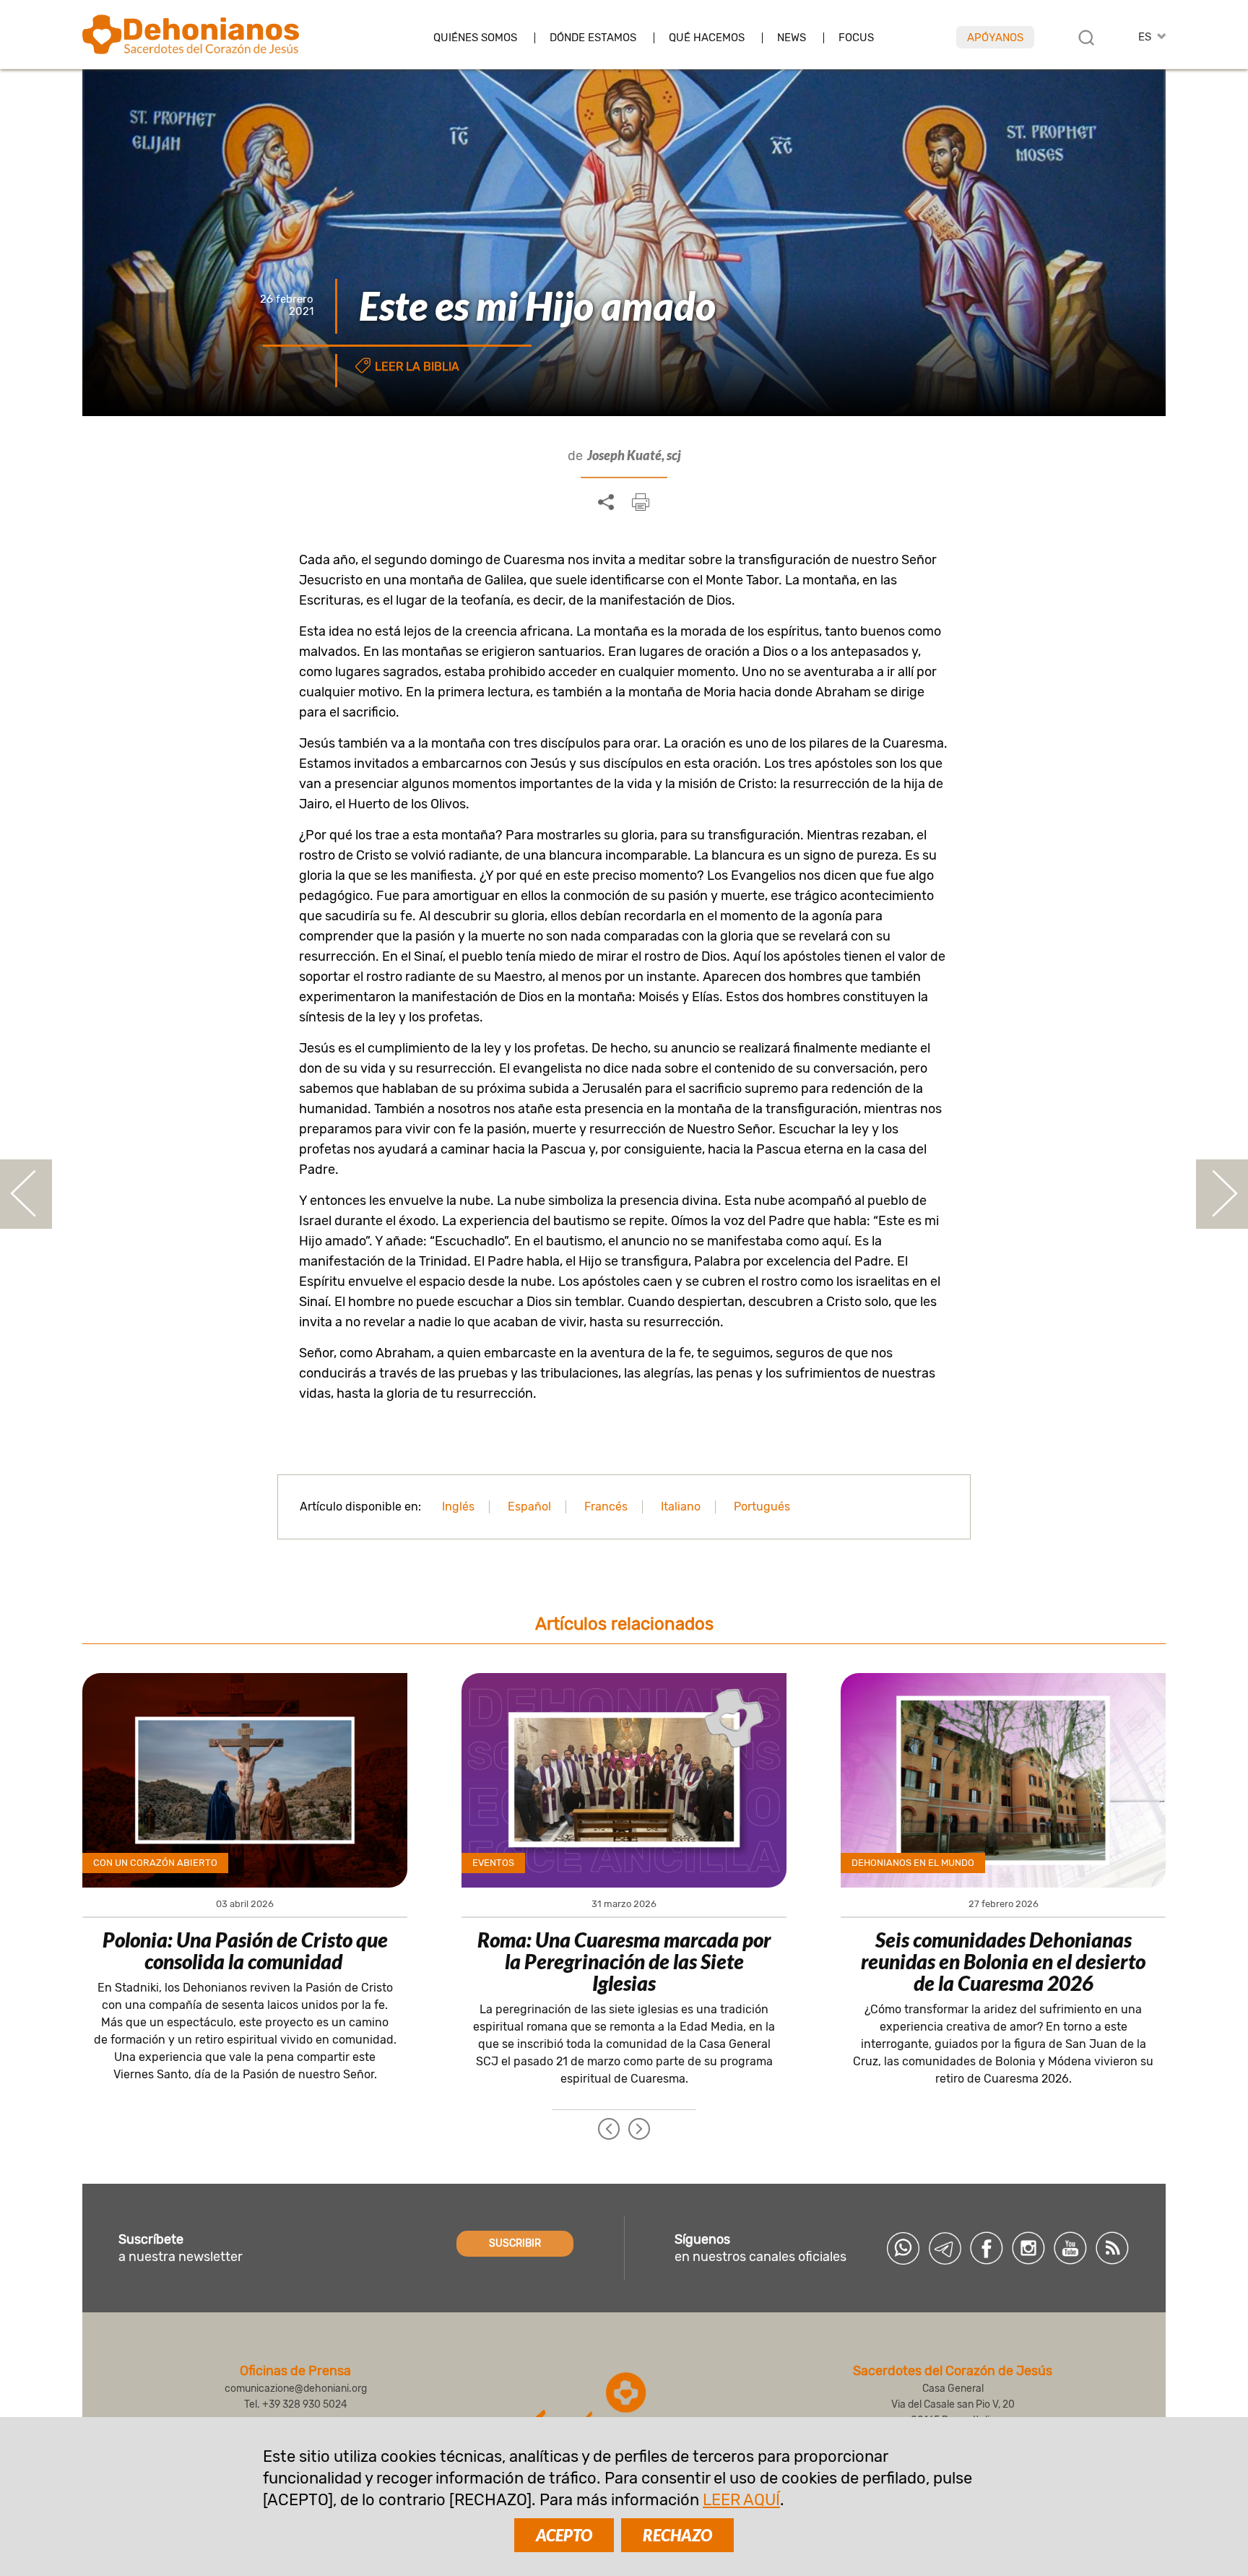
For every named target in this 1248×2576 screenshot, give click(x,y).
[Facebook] (987, 2248)
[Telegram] (945, 2248)
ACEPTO (564, 2535)
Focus (856, 38)
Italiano (681, 1507)
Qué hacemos (707, 38)
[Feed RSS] (1112, 2248)
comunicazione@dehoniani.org (296, 2389)
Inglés (458, 1507)
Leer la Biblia (417, 367)
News (792, 38)
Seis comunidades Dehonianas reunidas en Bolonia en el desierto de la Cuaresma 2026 (1003, 1961)
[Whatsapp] (903, 2248)
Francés (606, 1507)
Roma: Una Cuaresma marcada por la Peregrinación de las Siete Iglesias (624, 1961)
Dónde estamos (593, 38)
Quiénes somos (475, 38)
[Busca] (1086, 38)
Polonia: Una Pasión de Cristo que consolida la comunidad (245, 1950)
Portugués (762, 1507)
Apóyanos (995, 38)
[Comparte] (606, 503)
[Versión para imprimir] (641, 502)
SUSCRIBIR (515, 2243)
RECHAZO (677, 2535)
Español (529, 1507)
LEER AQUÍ (741, 2500)
